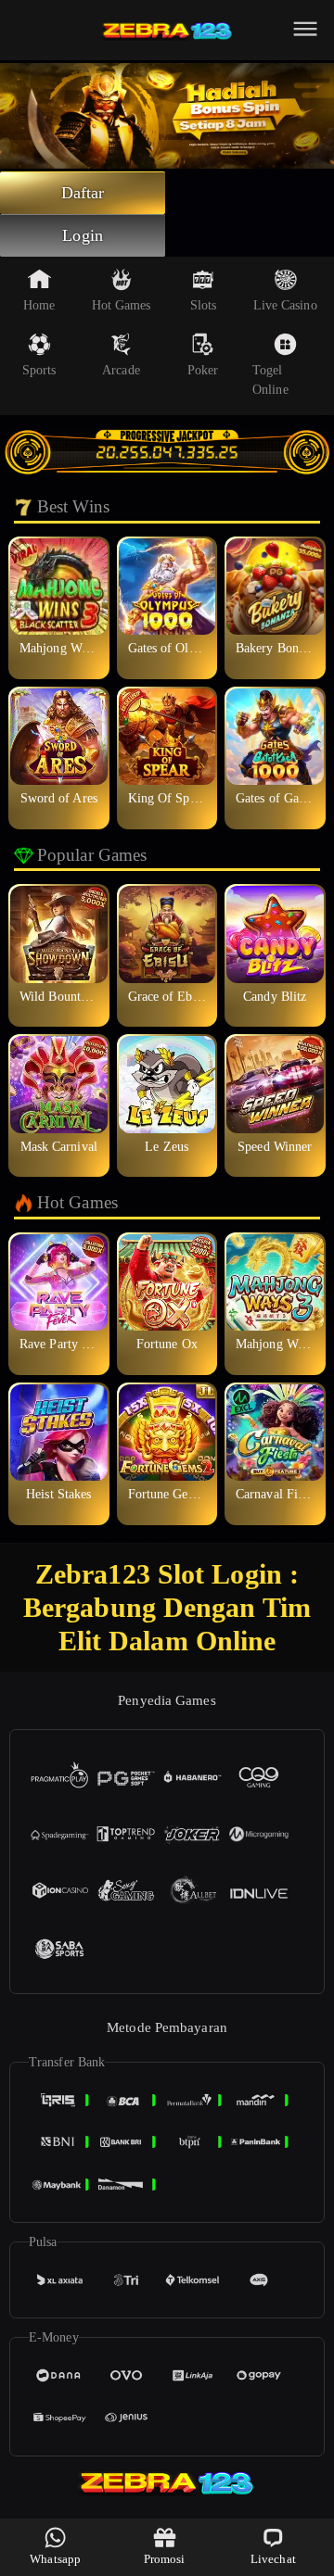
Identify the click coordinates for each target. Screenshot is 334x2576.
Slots (204, 305)
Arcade (121, 370)
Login (83, 235)
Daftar (83, 193)
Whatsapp (55, 2559)
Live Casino (285, 305)
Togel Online (270, 380)
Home (39, 305)
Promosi (165, 2559)
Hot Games (122, 305)
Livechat (273, 2559)
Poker (203, 370)
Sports (39, 370)
